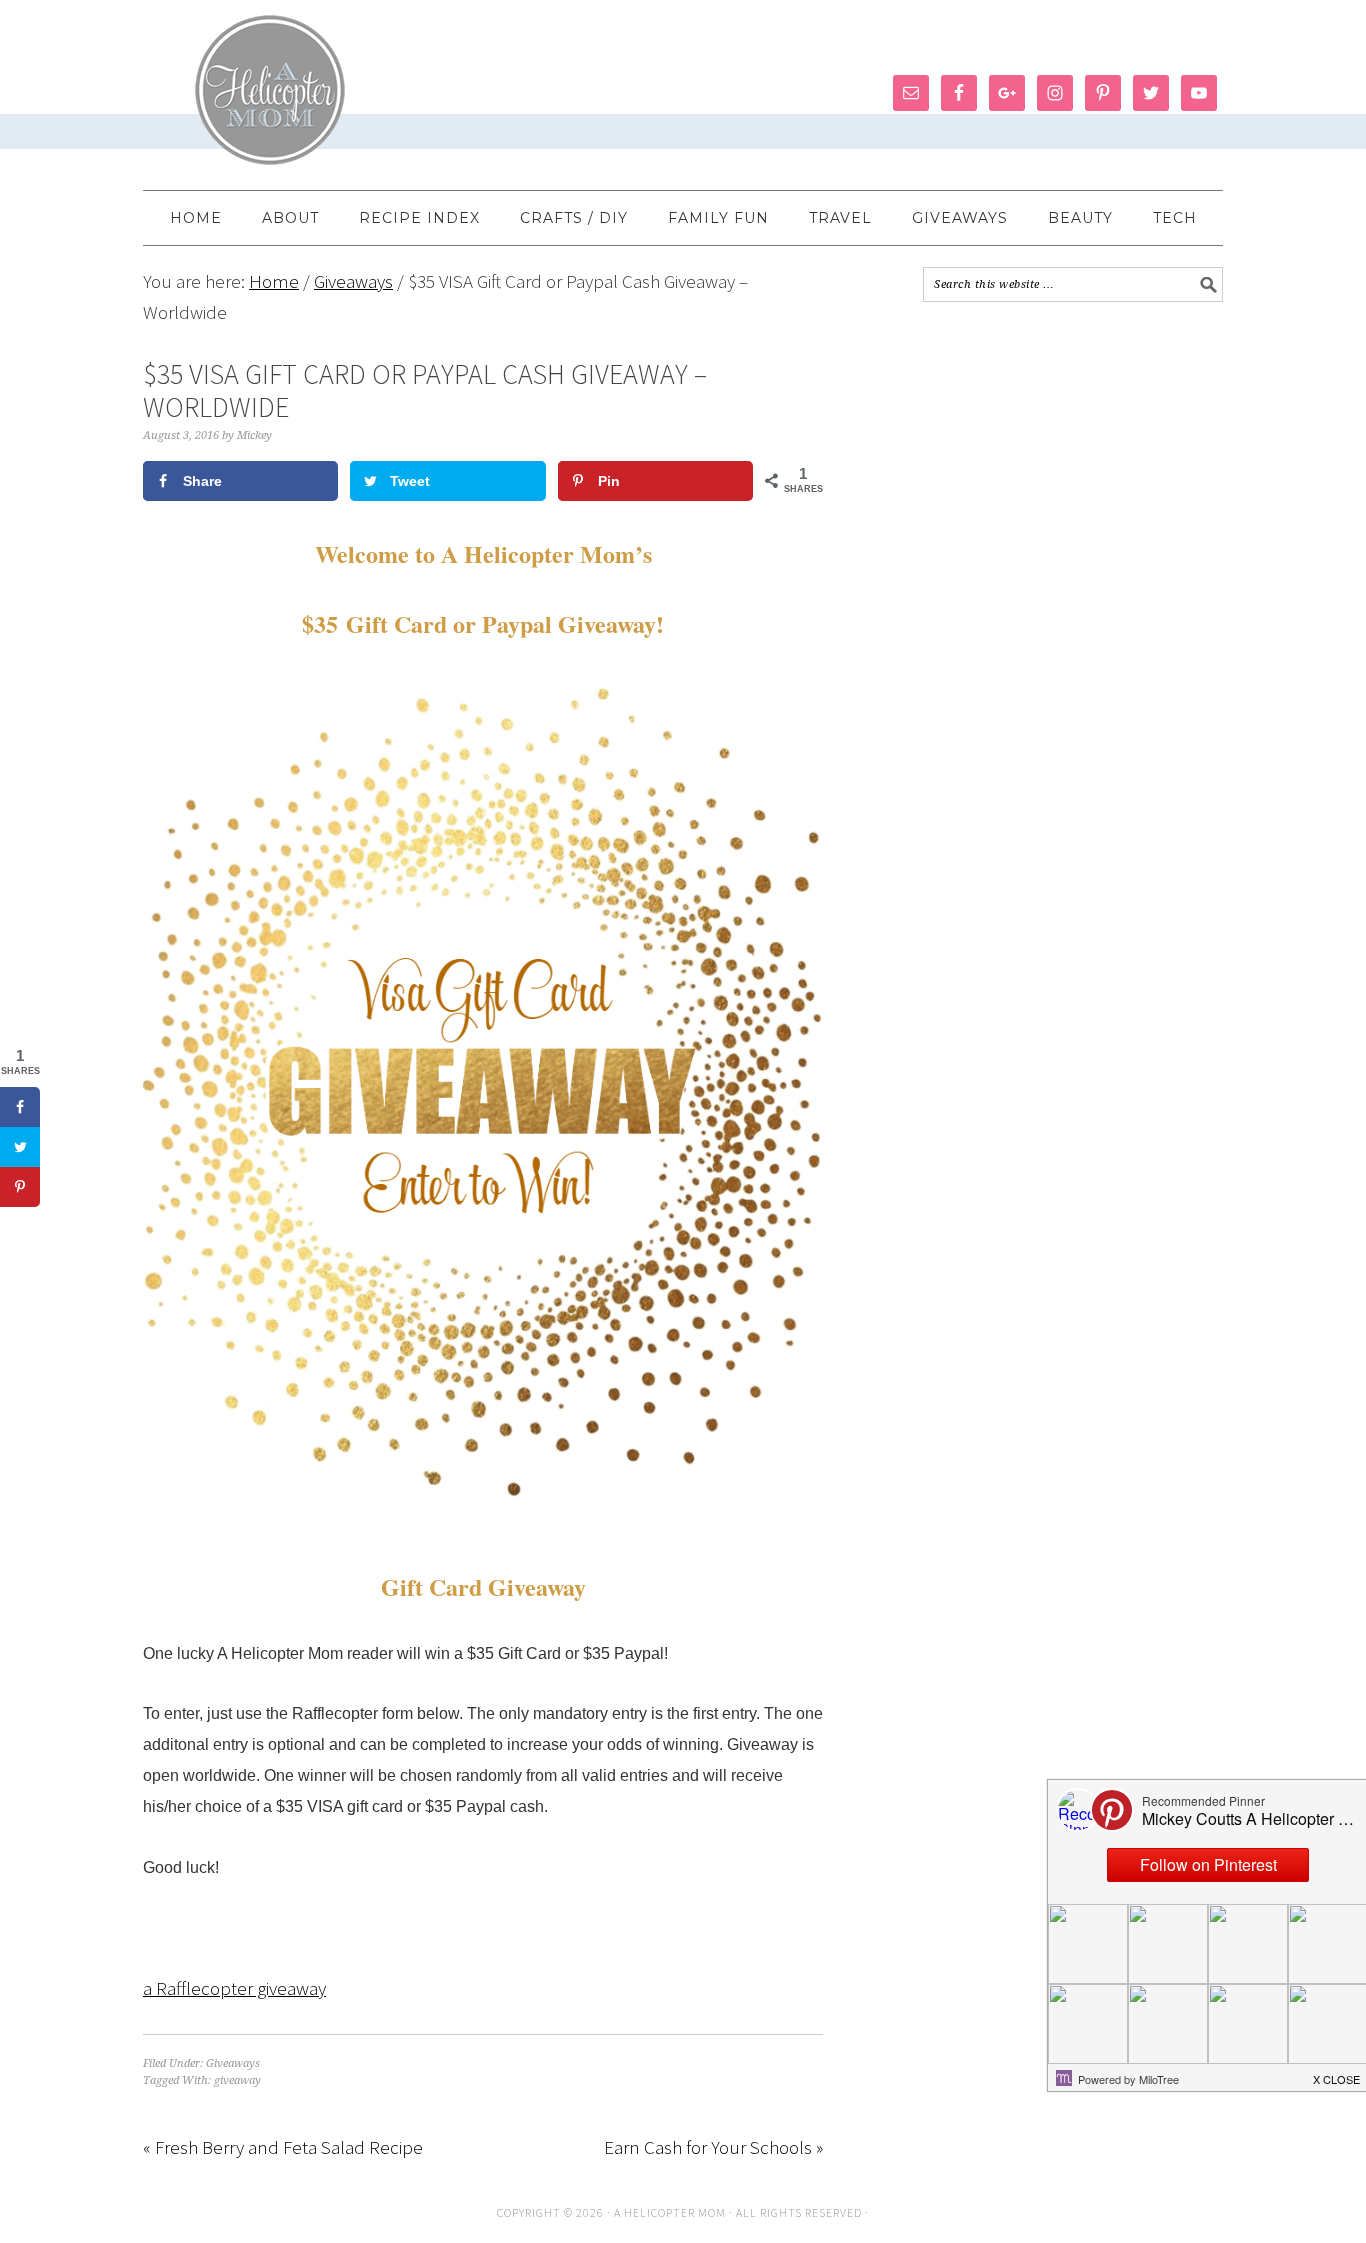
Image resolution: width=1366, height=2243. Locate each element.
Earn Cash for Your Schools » (713, 2147)
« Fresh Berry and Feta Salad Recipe (283, 2147)
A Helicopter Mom (671, 2212)
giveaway (237, 2080)
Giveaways (233, 2063)
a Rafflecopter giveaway (234, 1988)
